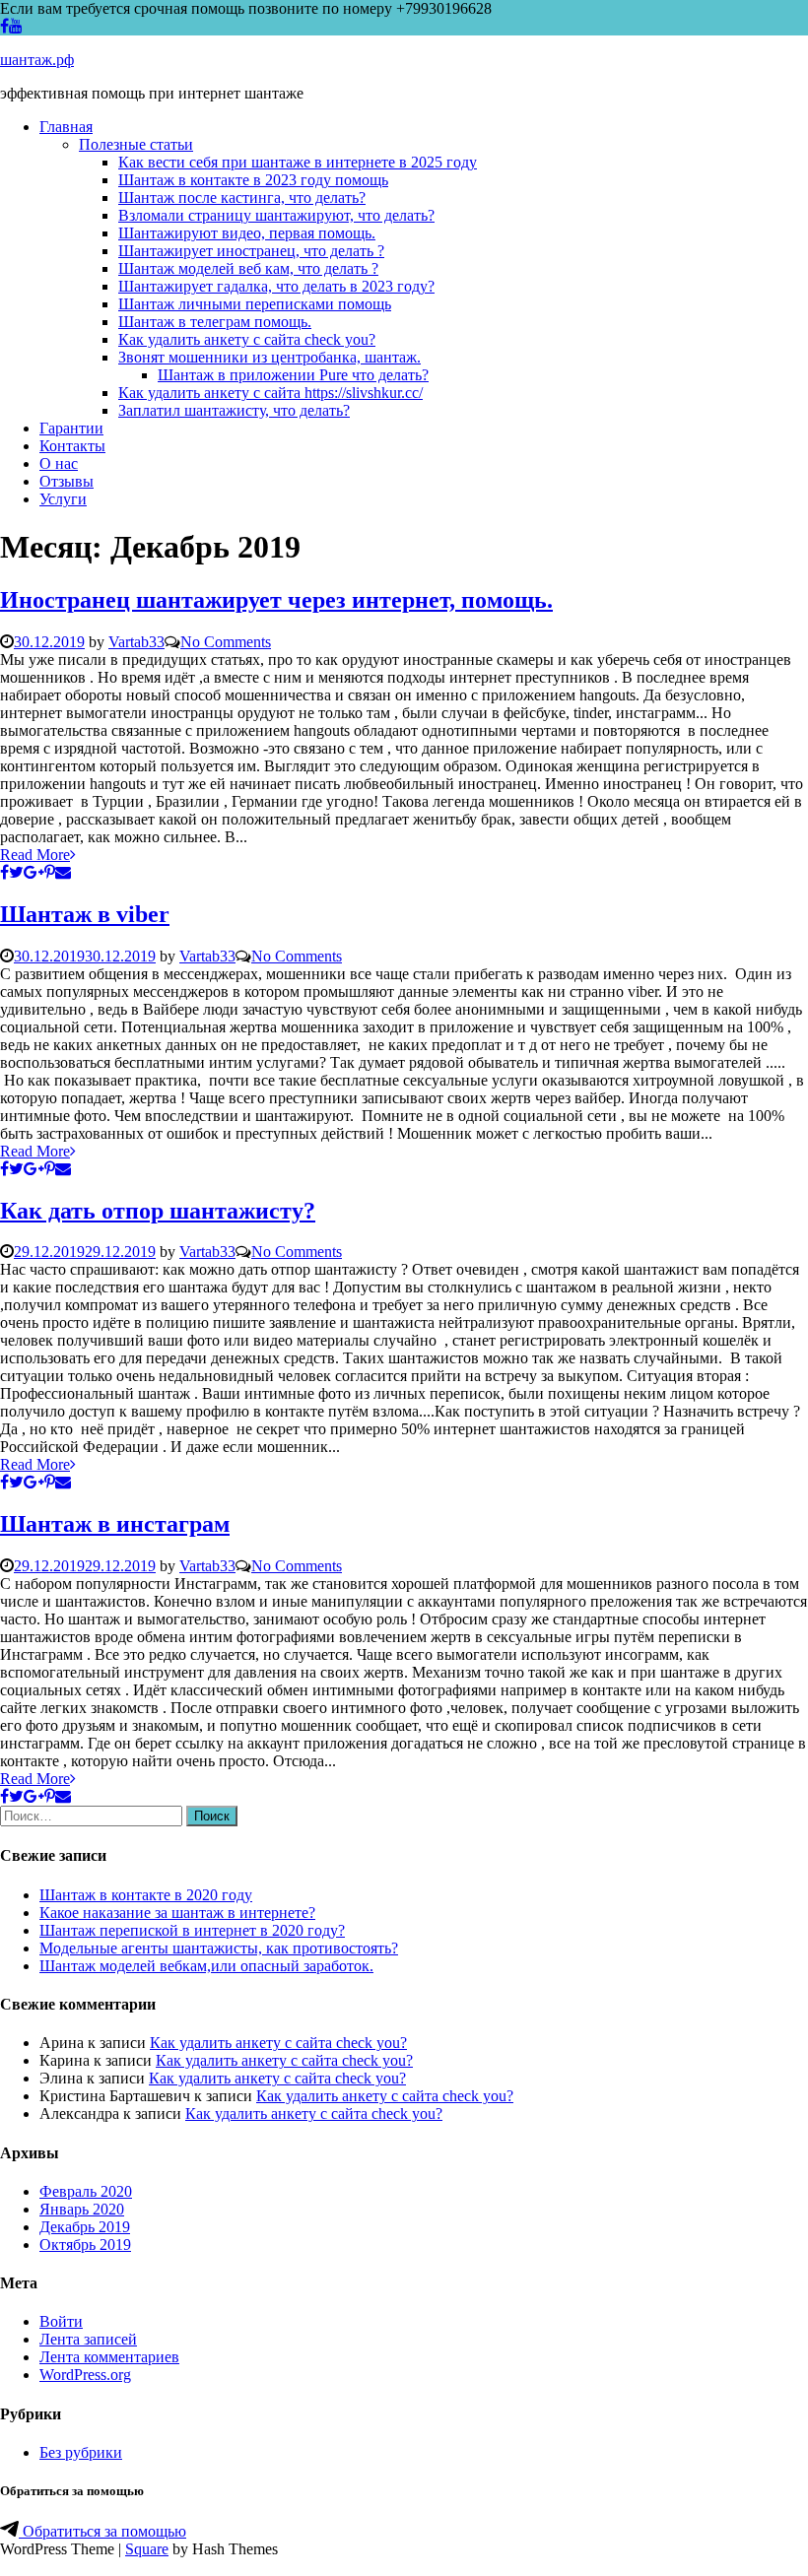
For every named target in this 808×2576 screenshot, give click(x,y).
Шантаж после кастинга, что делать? (242, 198)
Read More (35, 855)
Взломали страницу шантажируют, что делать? (276, 215)
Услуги (63, 499)
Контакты (72, 446)
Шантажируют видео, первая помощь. (247, 233)
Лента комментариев (109, 2357)
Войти (61, 2321)
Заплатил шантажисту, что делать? (234, 410)
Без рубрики (81, 2452)
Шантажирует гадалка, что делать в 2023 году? (276, 286)
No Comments (226, 642)
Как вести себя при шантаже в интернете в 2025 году (298, 162)
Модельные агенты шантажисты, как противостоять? (219, 1948)
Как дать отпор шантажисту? (158, 1211)
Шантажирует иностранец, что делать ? (251, 251)
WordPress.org (85, 2375)
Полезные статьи (136, 144)
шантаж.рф (37, 60)
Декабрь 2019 (85, 2227)
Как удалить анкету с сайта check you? (247, 339)
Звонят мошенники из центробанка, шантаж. (269, 357)
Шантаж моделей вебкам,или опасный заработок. (206, 1966)
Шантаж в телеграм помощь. (215, 322)
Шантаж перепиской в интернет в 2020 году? (192, 1930)
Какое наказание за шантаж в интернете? (177, 1913)
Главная (66, 127)
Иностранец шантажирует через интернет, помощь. (276, 600)
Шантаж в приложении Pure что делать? (293, 375)
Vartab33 (136, 642)
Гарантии (71, 428)
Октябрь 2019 (85, 2245)
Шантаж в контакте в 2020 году (146, 1895)
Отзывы (67, 481)
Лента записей (88, 2339)
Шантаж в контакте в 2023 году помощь (253, 180)
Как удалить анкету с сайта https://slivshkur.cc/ (270, 393)
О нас (59, 463)
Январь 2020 (82, 2209)
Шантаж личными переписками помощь (255, 304)
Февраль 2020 (86, 2191)
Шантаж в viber (85, 914)
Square (147, 2549)
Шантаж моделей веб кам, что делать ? (248, 268)
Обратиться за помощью (102, 2531)
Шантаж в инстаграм (115, 1524)
